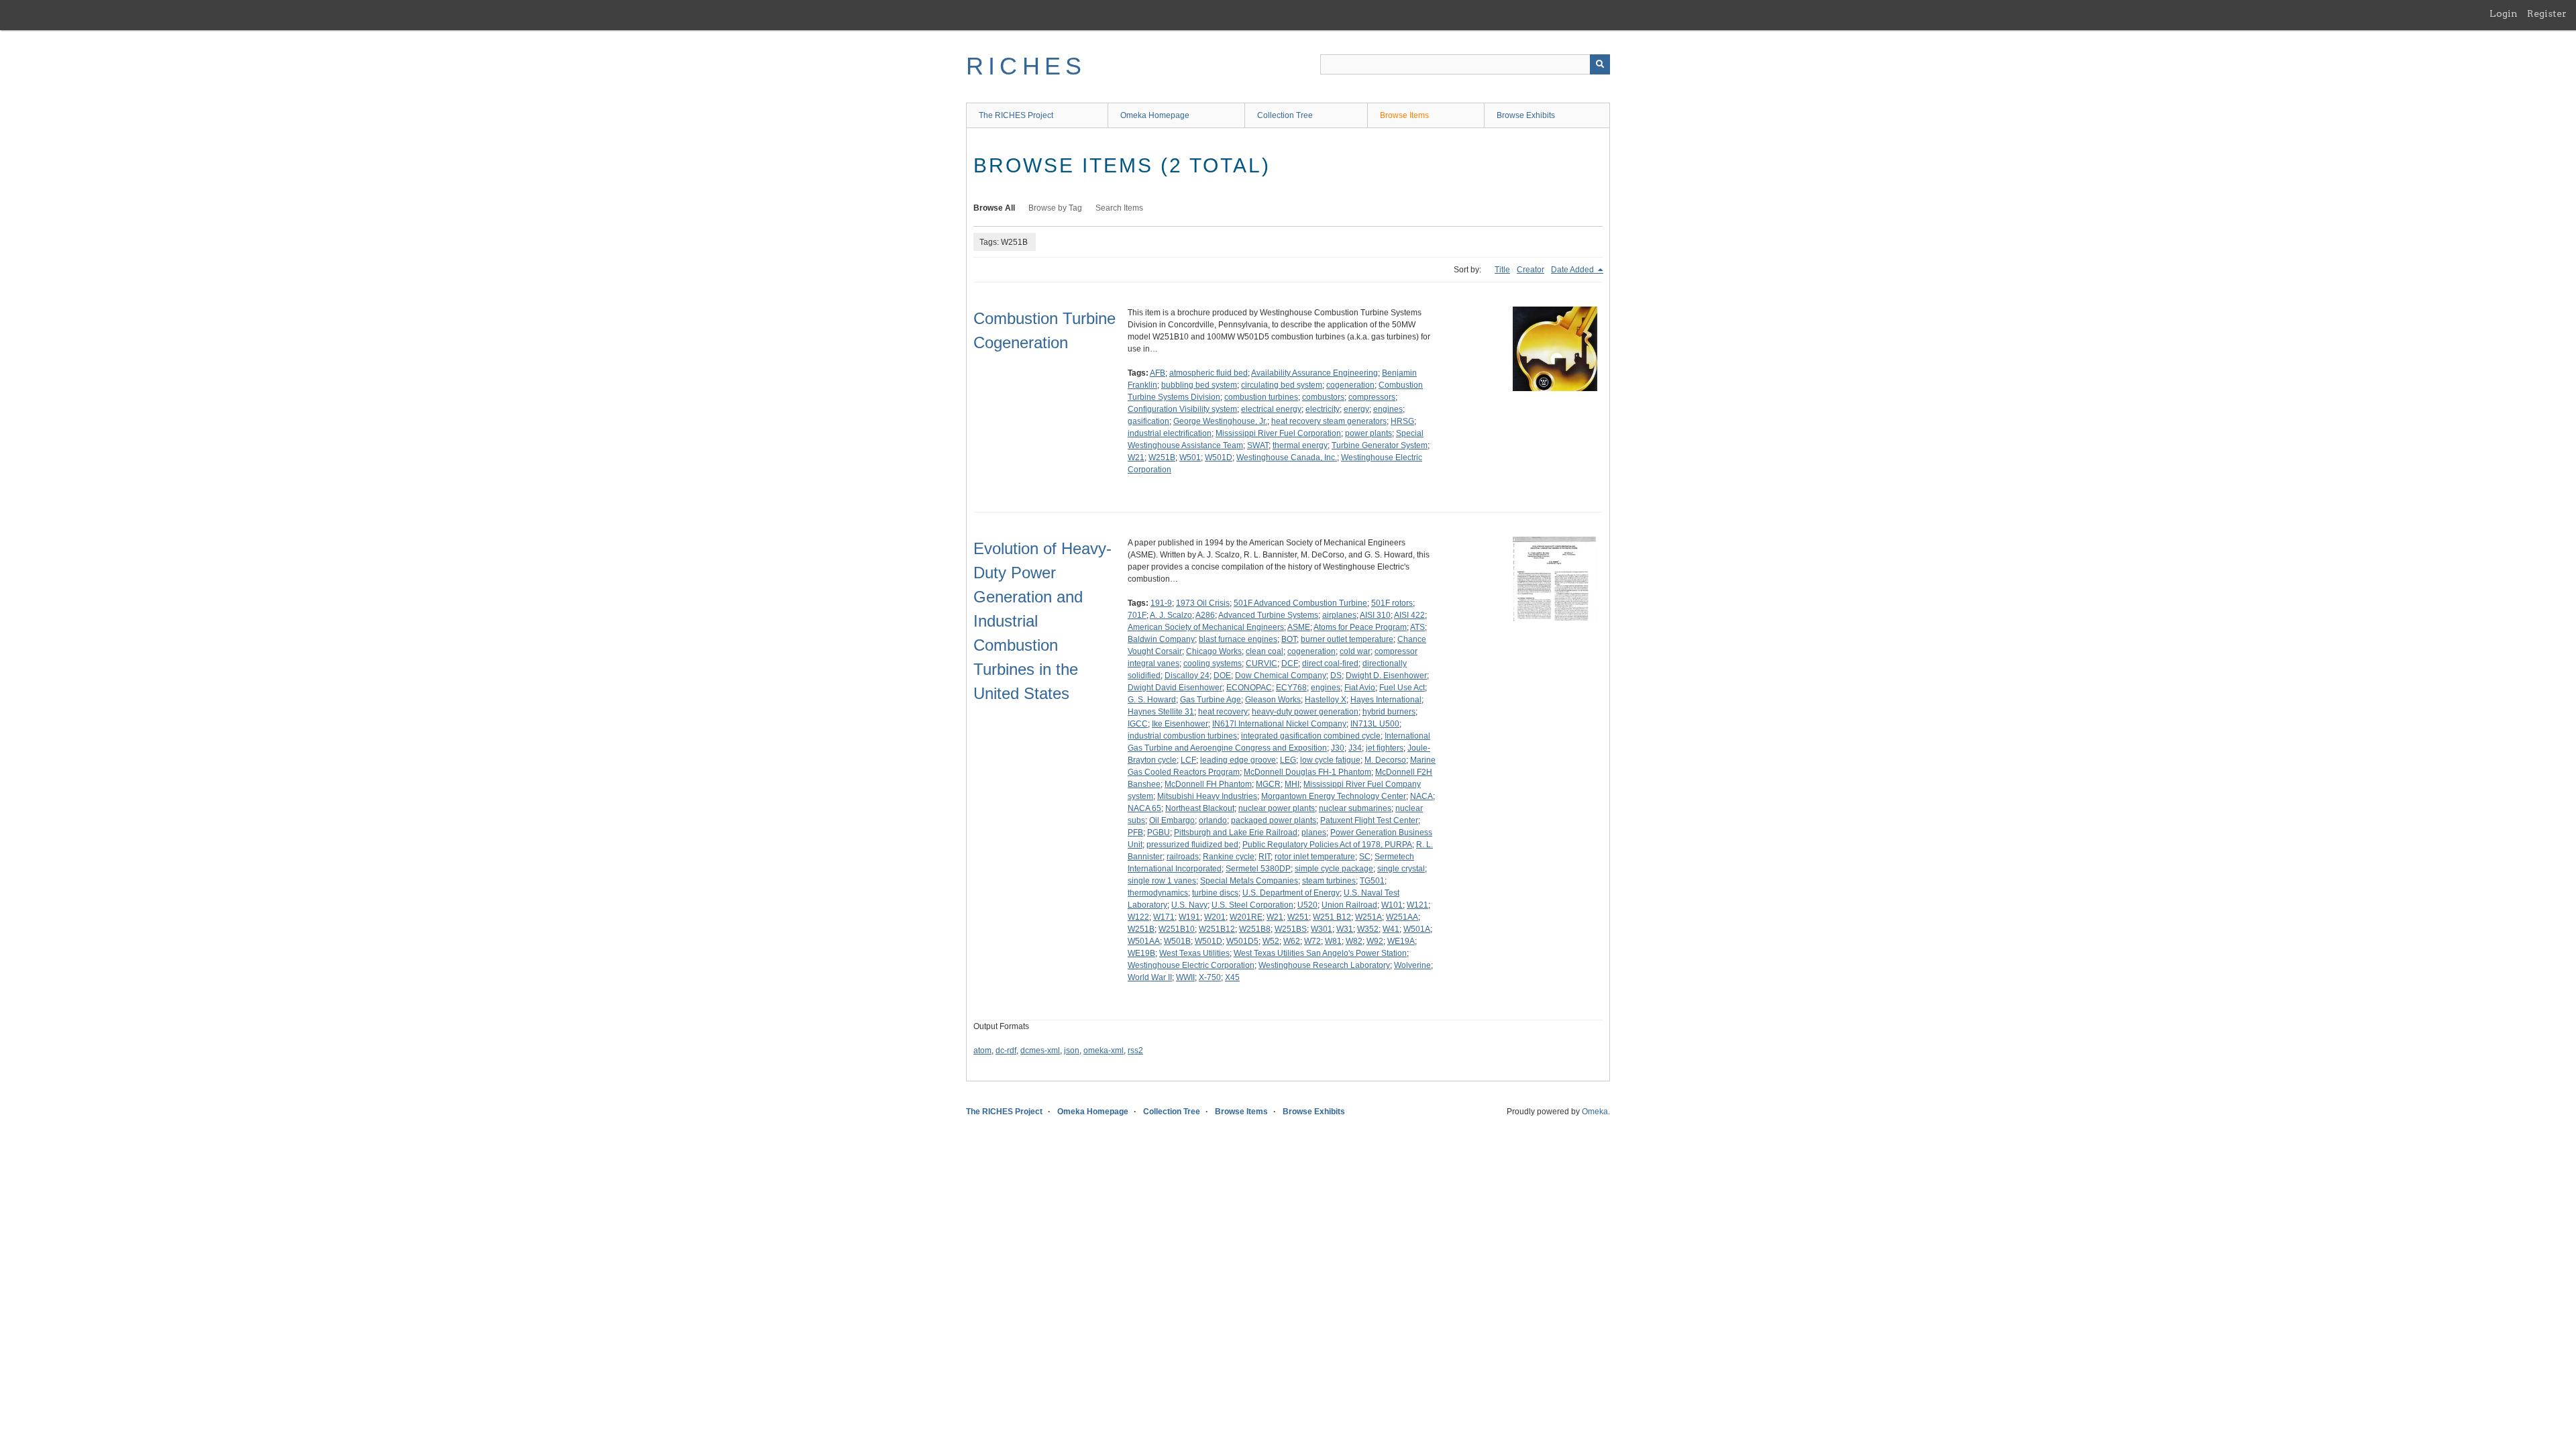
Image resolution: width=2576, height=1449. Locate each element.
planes (1314, 833)
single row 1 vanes (1162, 881)
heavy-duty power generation (1305, 712)
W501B (1177, 941)
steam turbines (1329, 881)
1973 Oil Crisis (1203, 603)
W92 (1375, 941)
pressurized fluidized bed (1192, 845)
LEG (1288, 760)
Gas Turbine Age (1211, 700)
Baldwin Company (1161, 639)
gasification (1148, 421)
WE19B (1141, 953)
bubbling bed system (1199, 385)
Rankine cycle (1229, 857)
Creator (1531, 270)
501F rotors (1392, 603)
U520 (1307, 905)
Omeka (1595, 1112)
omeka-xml (1104, 1051)
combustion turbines (1261, 397)
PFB (1135, 833)
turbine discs (1215, 893)
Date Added (1573, 270)
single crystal (1401, 869)
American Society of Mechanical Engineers (1206, 627)
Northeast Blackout (1200, 808)
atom (982, 1051)
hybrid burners (1389, 712)
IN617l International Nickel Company (1279, 724)
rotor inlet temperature (1315, 857)
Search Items (1119, 208)
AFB (1158, 373)
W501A (1417, 929)
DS (1336, 676)
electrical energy (1271, 409)
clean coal (1265, 651)
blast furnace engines (1238, 639)
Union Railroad (1349, 905)
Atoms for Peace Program (1360, 627)
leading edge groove (1238, 760)
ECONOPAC (1249, 688)
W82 (1354, 941)
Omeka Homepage (1155, 115)
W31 (1345, 929)
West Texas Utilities (1194, 953)
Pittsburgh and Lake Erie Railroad (1236, 833)
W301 (1322, 929)
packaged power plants (1274, 820)
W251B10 (1177, 929)
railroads (1183, 857)
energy (1356, 409)
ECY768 (1291, 688)
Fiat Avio (1360, 688)
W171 (1164, 917)
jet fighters (1385, 748)
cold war (1355, 651)
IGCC (1138, 724)
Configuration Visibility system (1182, 409)
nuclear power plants (1277, 808)
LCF (1188, 760)
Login (2504, 13)
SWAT (1258, 445)
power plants (1368, 433)
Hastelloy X (1326, 700)
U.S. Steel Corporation (1252, 905)
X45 (1232, 977)
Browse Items (1404, 115)
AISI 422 (1409, 615)
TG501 (1372, 881)
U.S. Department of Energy (1291, 893)
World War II (1150, 977)
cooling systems (1213, 663)
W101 (1392, 905)
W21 (1136, 458)
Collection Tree (1285, 115)
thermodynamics (1158, 893)
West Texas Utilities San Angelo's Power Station (1320, 953)
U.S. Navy (1189, 905)
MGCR (1268, 784)
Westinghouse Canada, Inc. (1287, 458)
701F (1137, 615)
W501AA (1144, 941)
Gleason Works (1273, 700)
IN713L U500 (1375, 724)
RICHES (1026, 66)
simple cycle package (1334, 869)
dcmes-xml (1040, 1051)
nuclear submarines (1355, 808)
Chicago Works (1214, 651)
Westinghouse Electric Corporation (1191, 965)
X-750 (1210, 977)
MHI (1292, 784)
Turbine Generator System (1380, 445)
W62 (1292, 941)
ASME (1299, 627)
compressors (1372, 397)
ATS (1417, 627)
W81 (1333, 941)
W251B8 (1255, 929)
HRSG (1402, 421)
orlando (1213, 820)
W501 (1190, 458)
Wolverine (1412, 965)
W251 (1298, 917)
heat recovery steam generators (1329, 421)
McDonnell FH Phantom (1208, 784)
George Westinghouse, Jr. (1220, 421)
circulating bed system (1282, 385)
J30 (1338, 748)
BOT (1289, 639)
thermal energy (1300, 445)
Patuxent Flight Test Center (1369, 820)
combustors (1323, 397)
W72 (1312, 941)
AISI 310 (1375, 615)
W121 (1417, 905)
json (1072, 1051)
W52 (1271, 941)
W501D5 (1242, 941)
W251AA (1402, 917)
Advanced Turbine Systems (1268, 615)
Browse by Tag (1055, 208)
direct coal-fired (1330, 663)
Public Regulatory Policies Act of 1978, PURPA (1327, 845)
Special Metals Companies (1249, 881)
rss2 (1135, 1051)
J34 (1355, 748)
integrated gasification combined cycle (1311, 736)
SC (1365, 857)
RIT (1265, 857)
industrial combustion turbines (1182, 736)
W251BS (1291, 929)
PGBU (1159, 833)
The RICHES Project (1016, 115)
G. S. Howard (1152, 700)
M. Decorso (1385, 760)
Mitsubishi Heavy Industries (1207, 796)
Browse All (994, 208)
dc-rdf (1006, 1051)
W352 (1368, 929)
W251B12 (1217, 929)
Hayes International (1386, 700)
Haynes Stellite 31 (1161, 712)
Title (1502, 270)
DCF (1290, 663)
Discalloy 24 (1187, 676)
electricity (1323, 409)
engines (1388, 409)
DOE (1222, 676)
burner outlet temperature (1347, 639)
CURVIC (1262, 663)
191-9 (1161, 603)
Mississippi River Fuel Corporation (1278, 433)
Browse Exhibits (1526, 115)
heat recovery (1223, 712)
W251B (1162, 458)
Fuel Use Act (1402, 688)
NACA (1421, 796)
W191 (1189, 917)
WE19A (1401, 941)
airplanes (1339, 615)
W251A (1368, 917)
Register (2547, 13)
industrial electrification (1170, 433)
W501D (1219, 458)
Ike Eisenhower (1180, 724)
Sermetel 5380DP (1258, 869)
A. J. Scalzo (1171, 615)
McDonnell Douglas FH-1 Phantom (1307, 772)
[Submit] (1600, 64)
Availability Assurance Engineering (1314, 373)
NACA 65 (1144, 808)
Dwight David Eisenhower (1175, 688)
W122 (1138, 917)
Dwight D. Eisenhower (1386, 676)
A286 (1205, 615)
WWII (1185, 977)
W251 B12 (1332, 917)
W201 (1215, 917)
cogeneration (1350, 385)
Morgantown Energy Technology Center (1334, 796)
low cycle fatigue (1330, 760)
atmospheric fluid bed (1209, 373)
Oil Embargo (1172, 820)
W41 (1391, 929)
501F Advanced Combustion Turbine (1300, 603)
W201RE (1246, 917)
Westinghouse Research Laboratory (1324, 965)
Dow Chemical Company (1281, 676)
